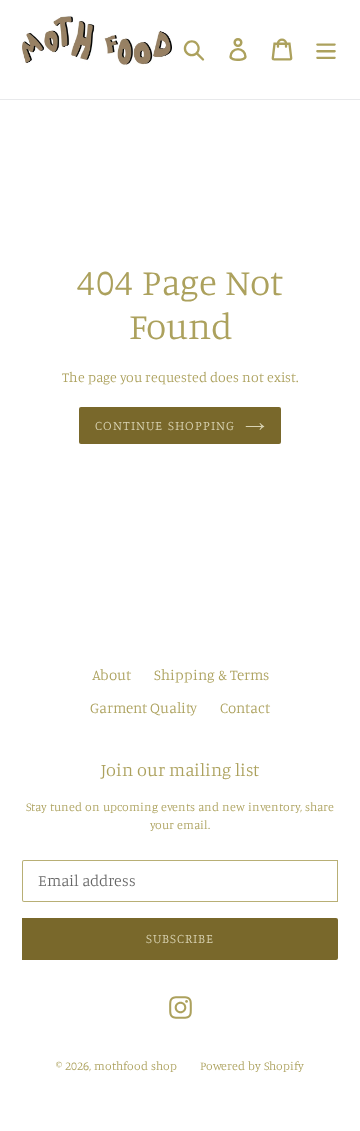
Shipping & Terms (211, 674)
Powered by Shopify (252, 1065)
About (111, 674)
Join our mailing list (180, 769)
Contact (245, 707)
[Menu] (326, 49)
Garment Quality (143, 707)
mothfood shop (135, 1065)
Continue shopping (165, 425)
